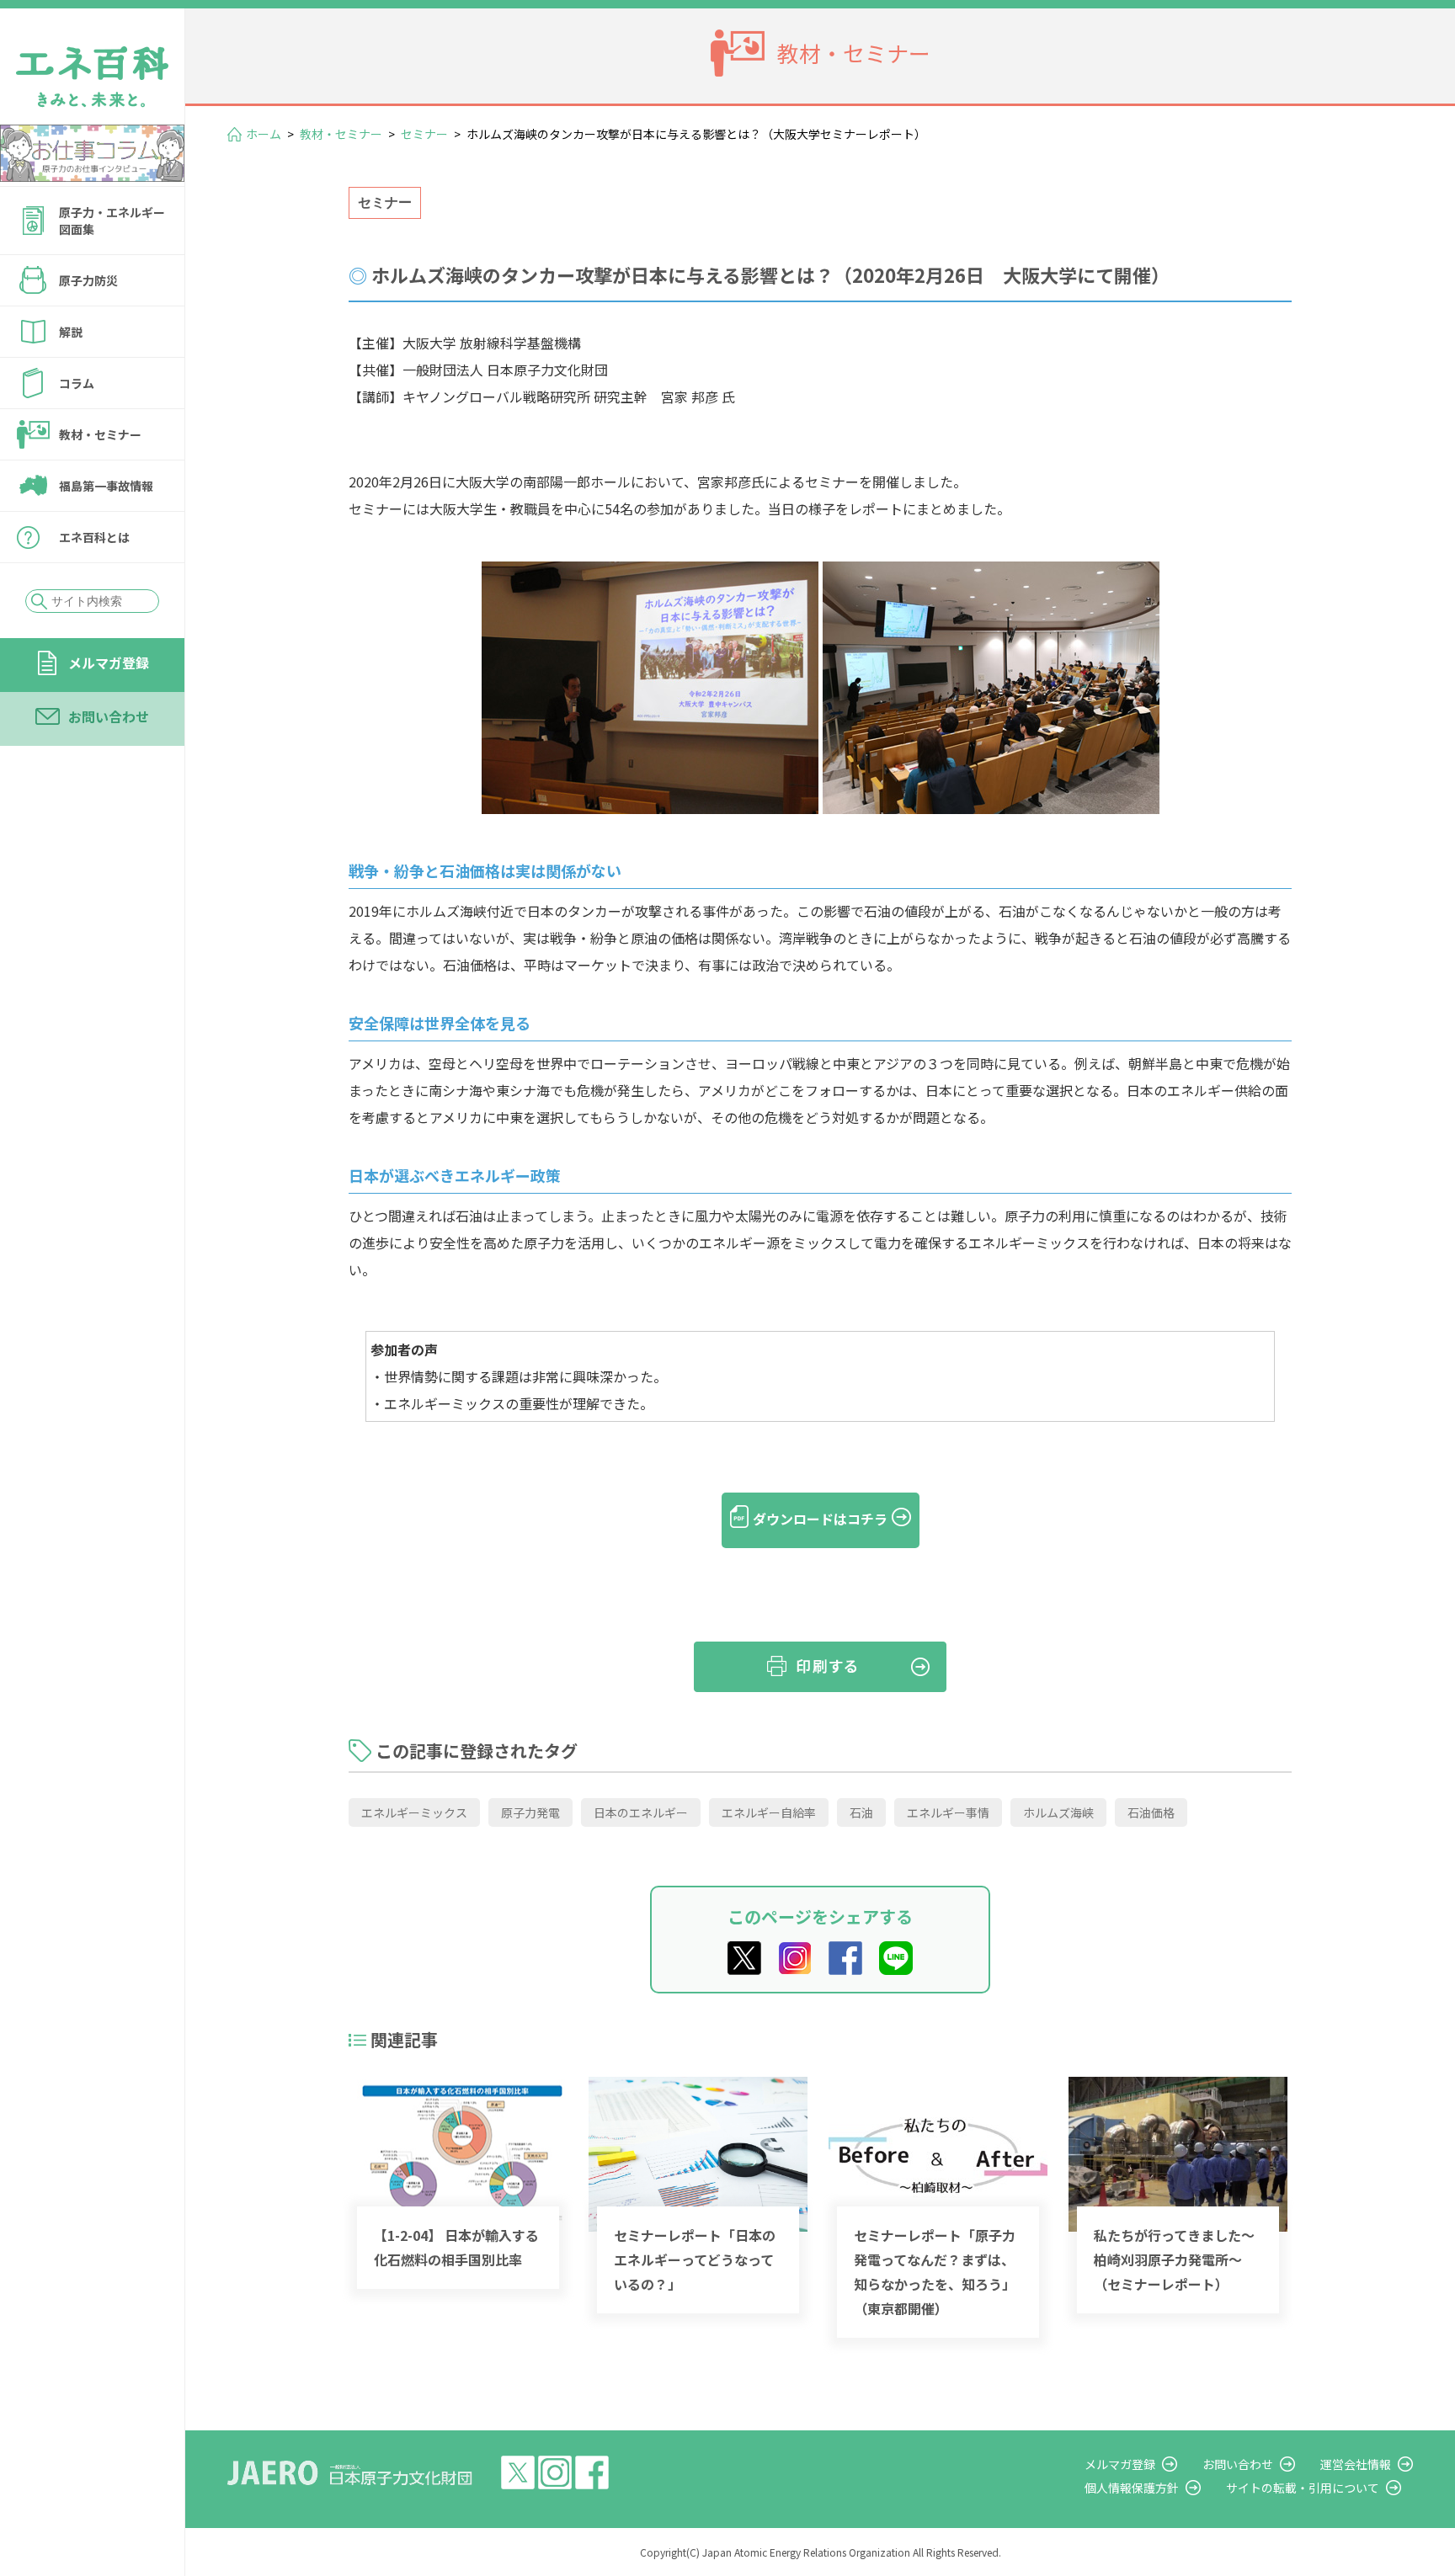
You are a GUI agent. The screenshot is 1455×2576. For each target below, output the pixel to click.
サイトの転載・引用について (1303, 2488)
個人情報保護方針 (1132, 2488)
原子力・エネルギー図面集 (112, 221)
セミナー (424, 134)
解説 (71, 332)
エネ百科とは (94, 537)
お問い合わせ (109, 716)
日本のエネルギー (641, 1812)
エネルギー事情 (948, 1812)
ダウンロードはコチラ (820, 1519)
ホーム (264, 134)
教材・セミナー (100, 434)
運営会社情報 (1356, 2464)
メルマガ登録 (109, 663)
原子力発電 (530, 1812)
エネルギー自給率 (769, 1812)
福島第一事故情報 (106, 486)
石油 (861, 1812)
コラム (77, 383)
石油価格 (1151, 1812)
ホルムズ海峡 (1058, 1812)
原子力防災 (88, 280)
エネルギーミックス (414, 1812)
